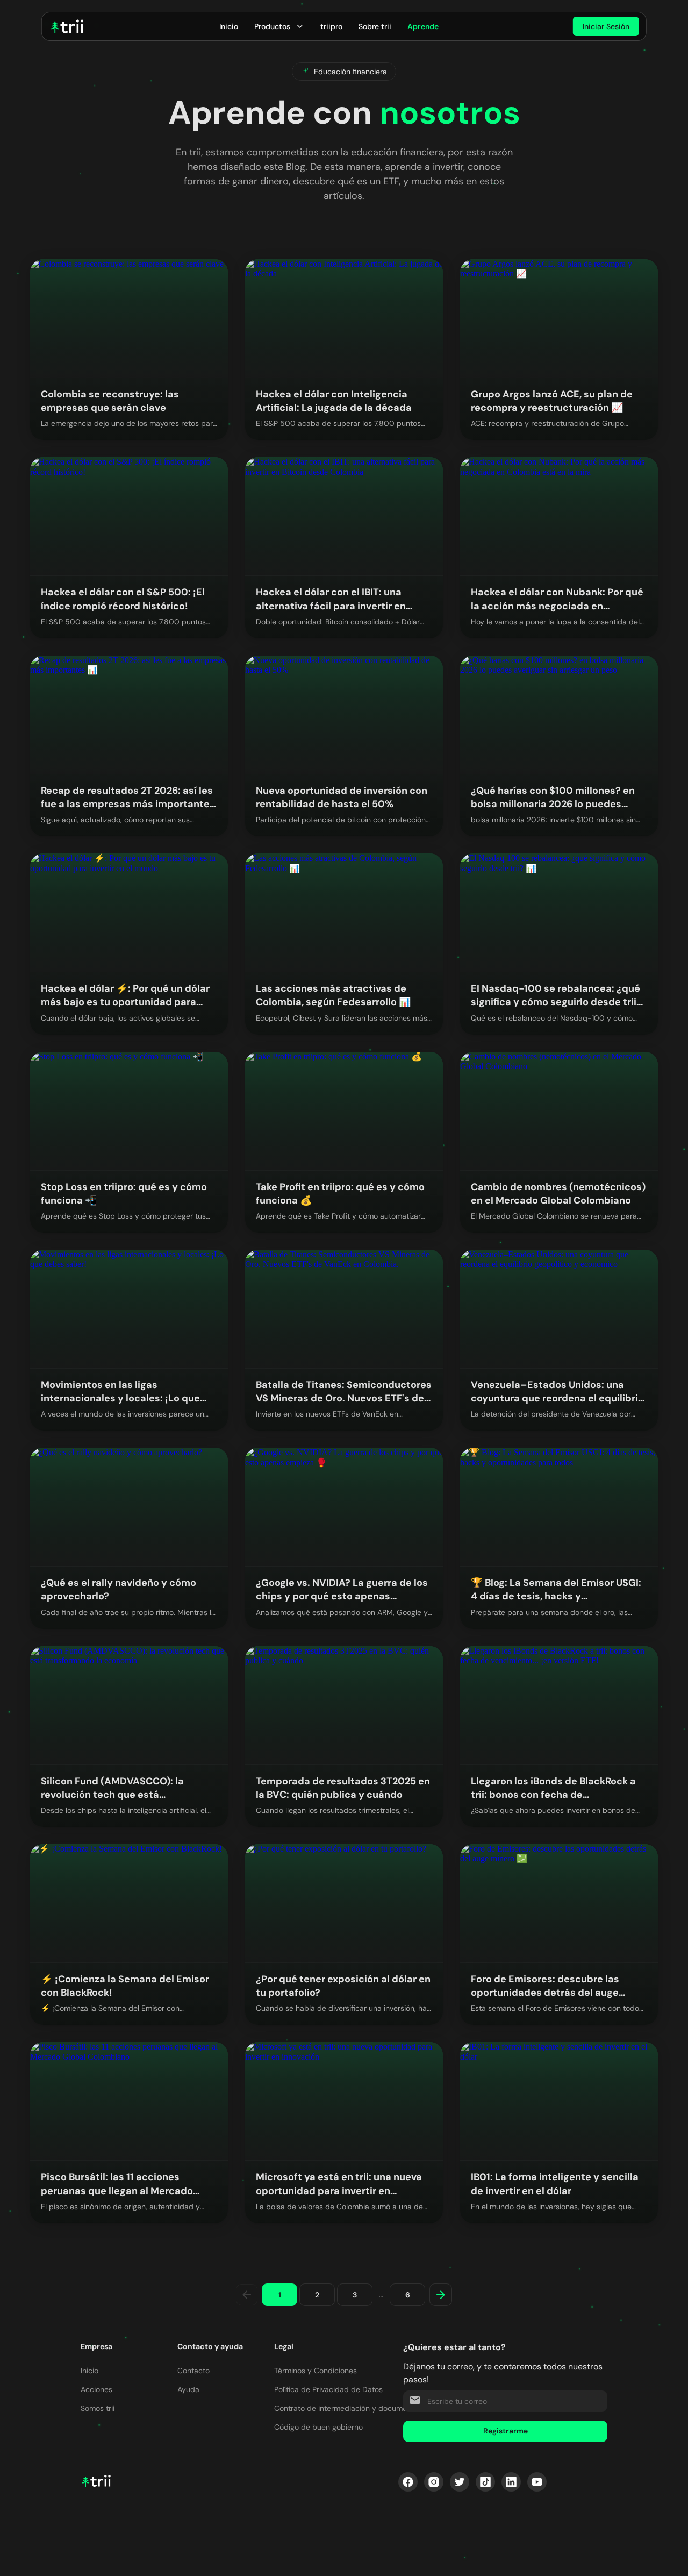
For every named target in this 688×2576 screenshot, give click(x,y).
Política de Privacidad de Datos (328, 2389)
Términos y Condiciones (316, 2371)
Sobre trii (375, 26)
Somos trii (98, 2408)
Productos (272, 26)
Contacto (193, 2371)
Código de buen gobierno (318, 2427)
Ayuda (188, 2389)
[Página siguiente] (441, 2295)
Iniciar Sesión (606, 26)
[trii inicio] (67, 26)
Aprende (423, 26)
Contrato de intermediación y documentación (353, 2408)
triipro (331, 26)
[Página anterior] (247, 2295)
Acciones (96, 2389)
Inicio (229, 26)
